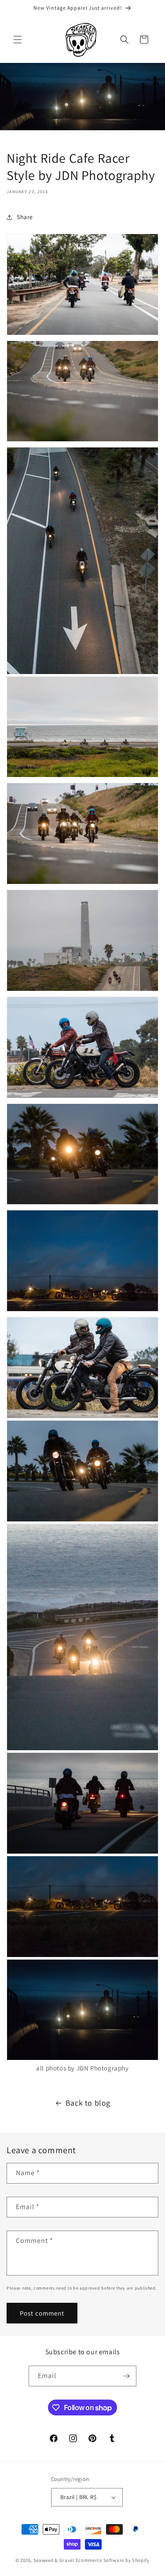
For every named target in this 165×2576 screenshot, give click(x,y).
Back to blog (88, 2103)
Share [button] (25, 217)
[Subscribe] (126, 2376)
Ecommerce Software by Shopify (113, 2560)
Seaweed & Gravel (54, 2560)
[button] (18, 40)
